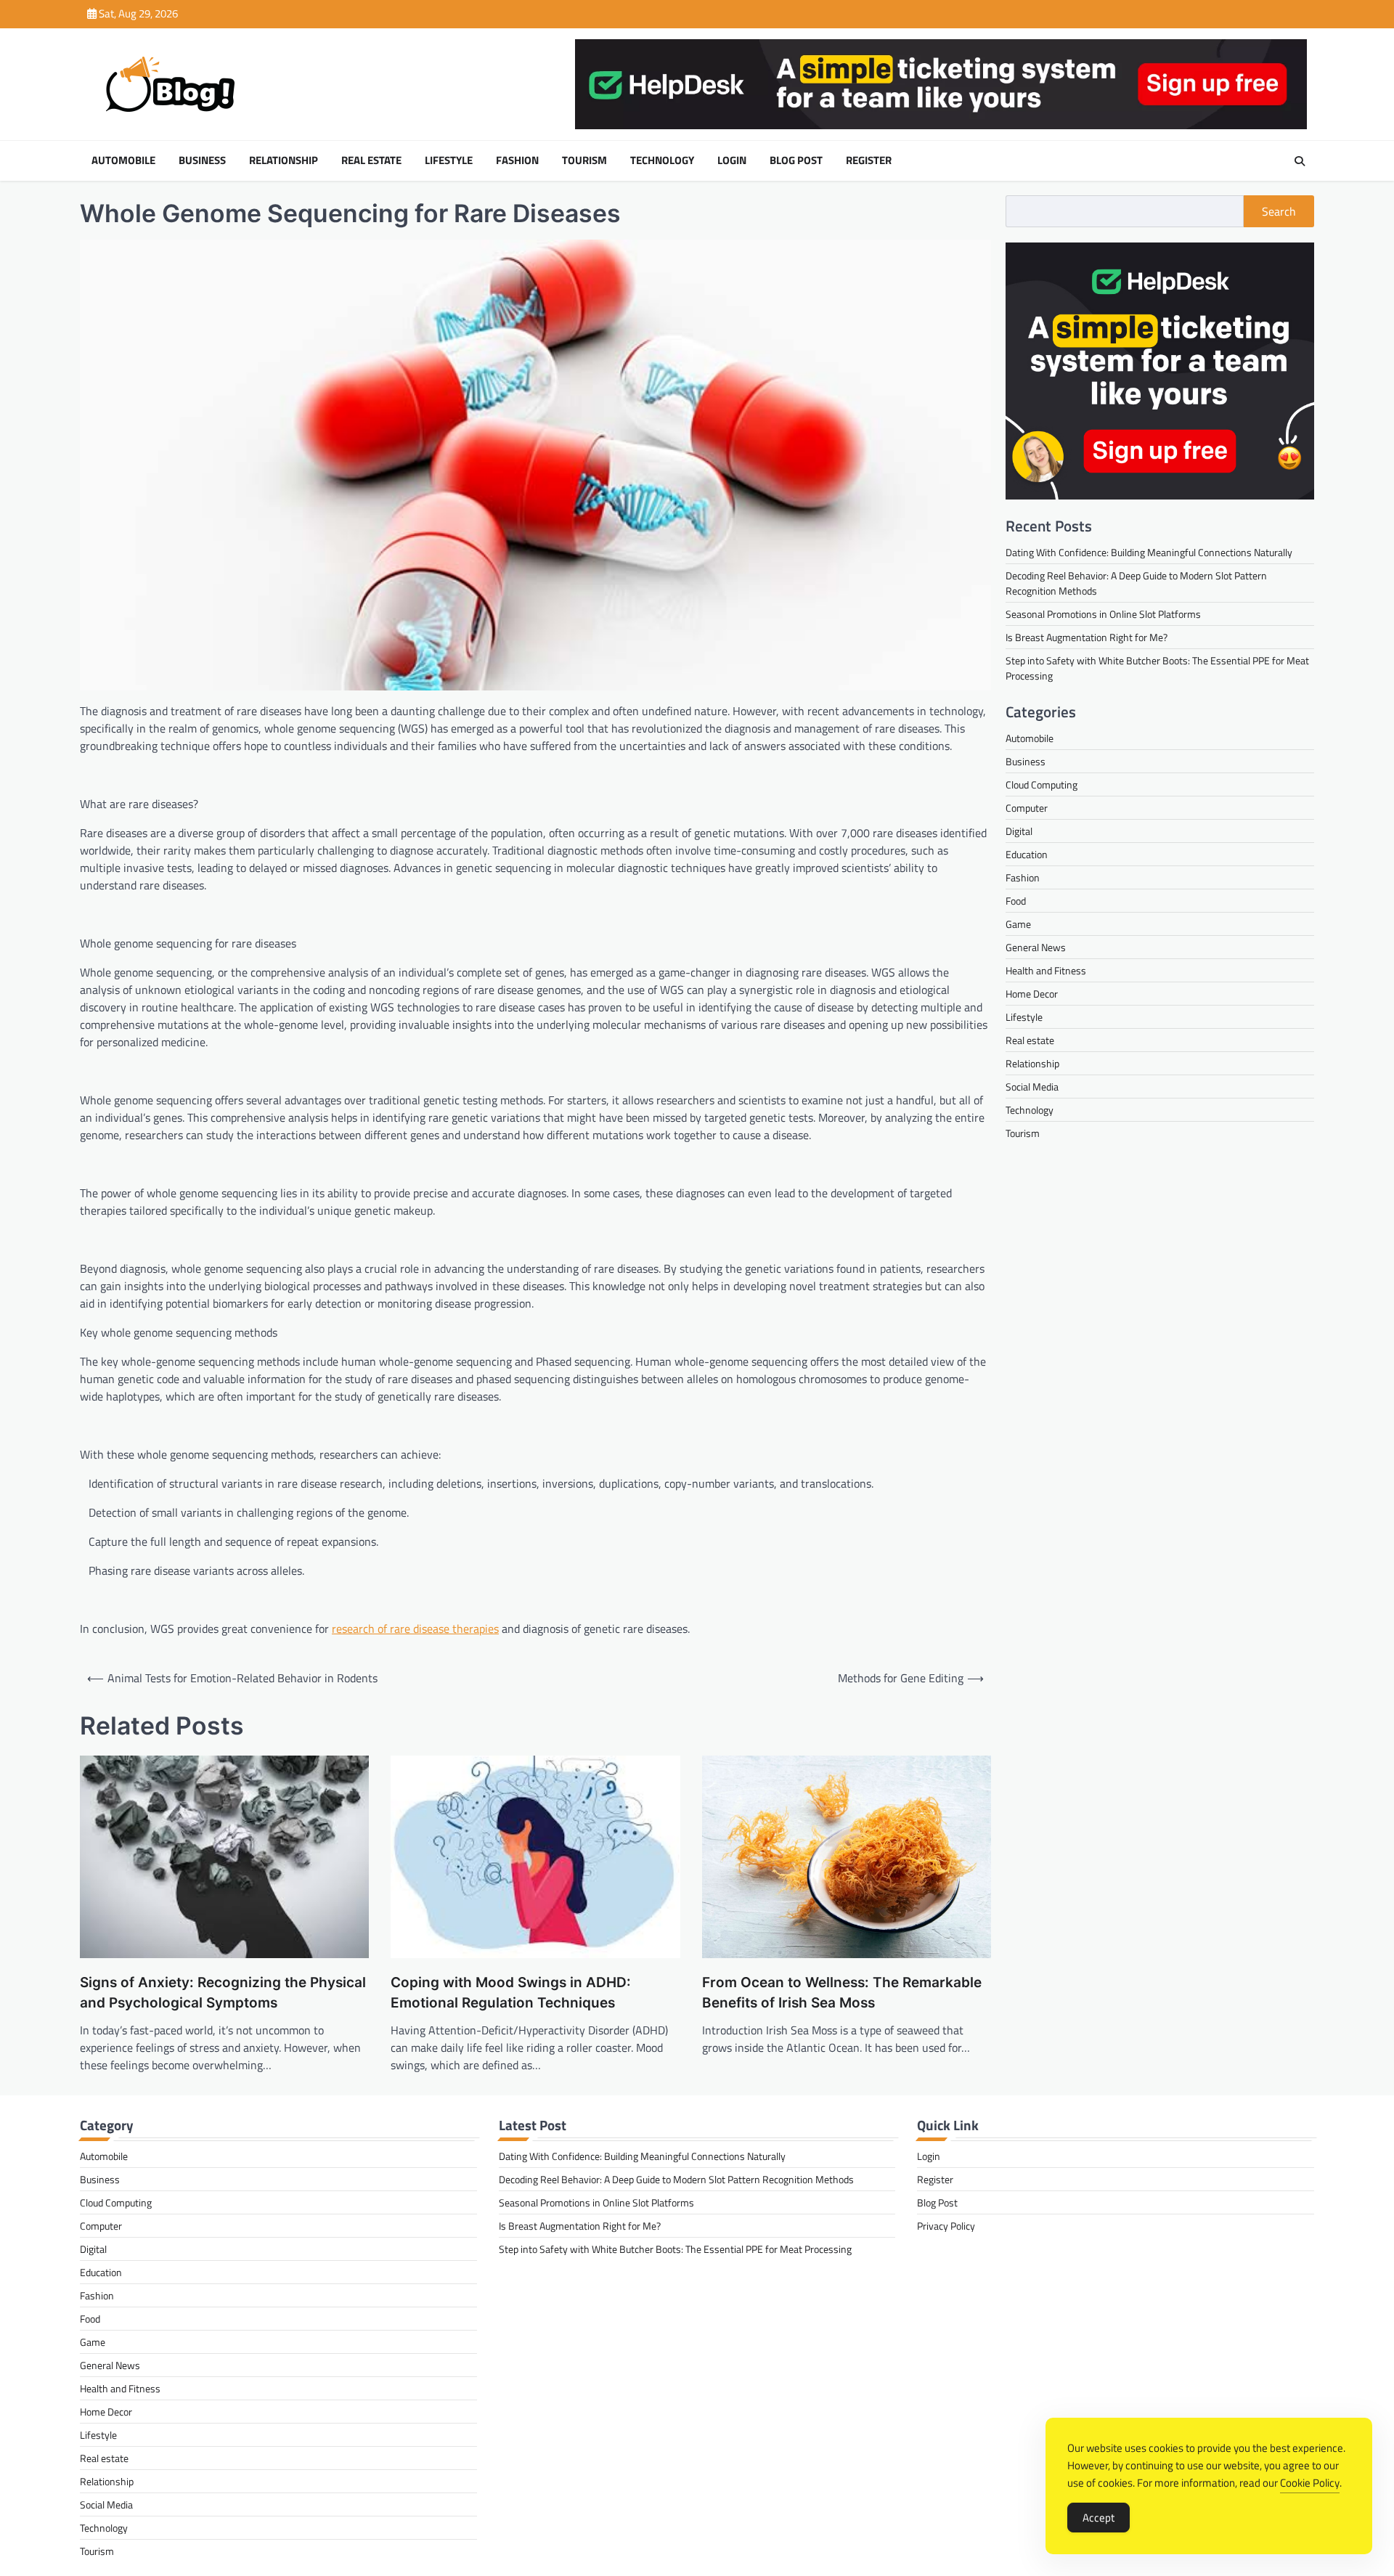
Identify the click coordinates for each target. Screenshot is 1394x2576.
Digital (1019, 831)
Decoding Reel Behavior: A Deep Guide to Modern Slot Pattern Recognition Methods (676, 2179)
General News (1036, 947)
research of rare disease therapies (415, 1629)
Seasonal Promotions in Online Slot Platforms (1103, 614)
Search (1279, 211)
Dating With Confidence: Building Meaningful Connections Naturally (1149, 552)
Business (202, 160)
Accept (1099, 2518)
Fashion (517, 160)
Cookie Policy (1310, 2483)
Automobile (123, 160)
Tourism (584, 160)
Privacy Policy (946, 2226)
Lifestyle (449, 160)
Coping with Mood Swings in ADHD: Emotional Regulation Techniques (511, 1993)
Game (1018, 924)
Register (869, 160)
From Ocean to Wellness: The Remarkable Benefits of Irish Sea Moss (842, 1993)
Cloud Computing (1042, 784)
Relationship (284, 160)
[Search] (1300, 161)
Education (1027, 854)
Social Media (1032, 1087)
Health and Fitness (1046, 970)
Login (732, 160)
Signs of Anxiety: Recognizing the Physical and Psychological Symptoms (223, 1993)
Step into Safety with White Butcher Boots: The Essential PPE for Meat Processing (675, 2249)
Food (1016, 901)
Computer (1027, 808)
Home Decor (1032, 994)
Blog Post (796, 160)
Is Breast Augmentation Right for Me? (1087, 637)
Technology (662, 160)
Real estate (371, 160)
